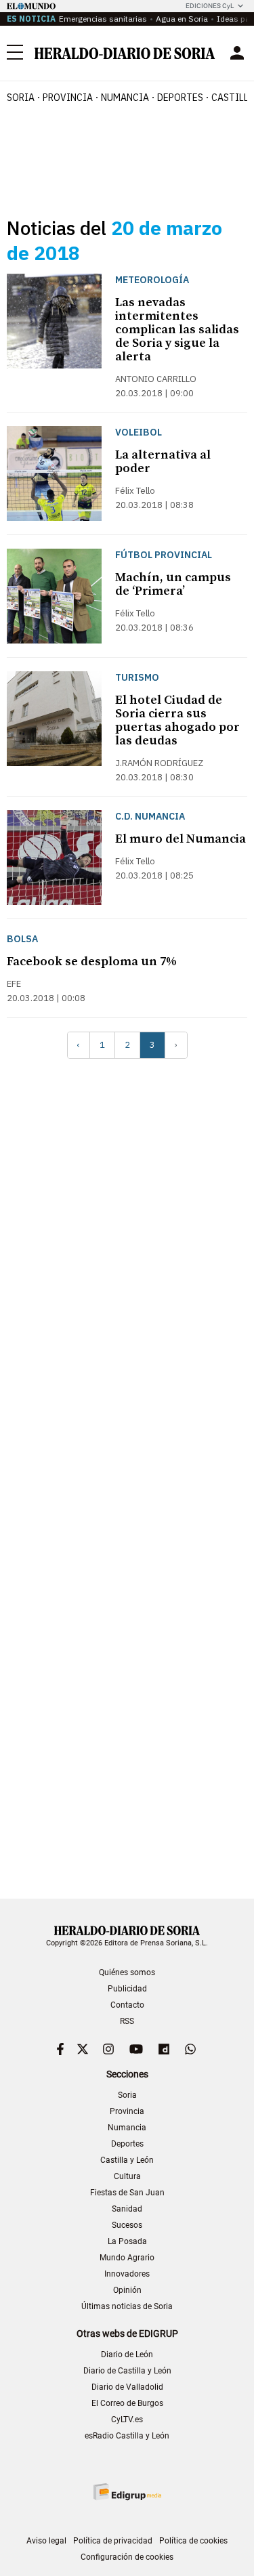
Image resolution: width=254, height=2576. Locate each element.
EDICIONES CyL (210, 6)
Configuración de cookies (127, 2557)
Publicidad (127, 1989)
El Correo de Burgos (127, 2403)
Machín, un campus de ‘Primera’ (173, 584)
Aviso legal (46, 2541)
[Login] (237, 53)
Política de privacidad (113, 2541)
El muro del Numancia (181, 839)
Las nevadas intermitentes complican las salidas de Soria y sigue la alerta (177, 330)
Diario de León (127, 2355)
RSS (127, 2021)
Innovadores (127, 2274)
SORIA (21, 98)
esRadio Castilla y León (127, 2436)
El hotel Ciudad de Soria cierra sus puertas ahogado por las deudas (177, 720)
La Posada (127, 2241)
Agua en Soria (182, 19)
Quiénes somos (127, 1972)
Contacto (127, 2005)
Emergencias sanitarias (103, 19)
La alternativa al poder (163, 462)
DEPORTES (180, 98)
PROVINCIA (68, 98)
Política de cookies (193, 2541)
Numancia (127, 2128)
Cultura (127, 2176)
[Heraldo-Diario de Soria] (125, 53)
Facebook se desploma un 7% (92, 962)
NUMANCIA (125, 98)
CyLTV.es (127, 2420)
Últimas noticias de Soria (127, 2306)
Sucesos (127, 2225)
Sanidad (127, 2209)
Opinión (127, 2290)
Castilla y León (127, 2160)
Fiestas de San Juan (127, 2193)
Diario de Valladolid (127, 2387)
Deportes (127, 2144)
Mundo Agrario (127, 2258)
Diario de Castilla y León (127, 2371)
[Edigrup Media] (127, 2492)
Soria (127, 2095)
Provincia (127, 2111)
